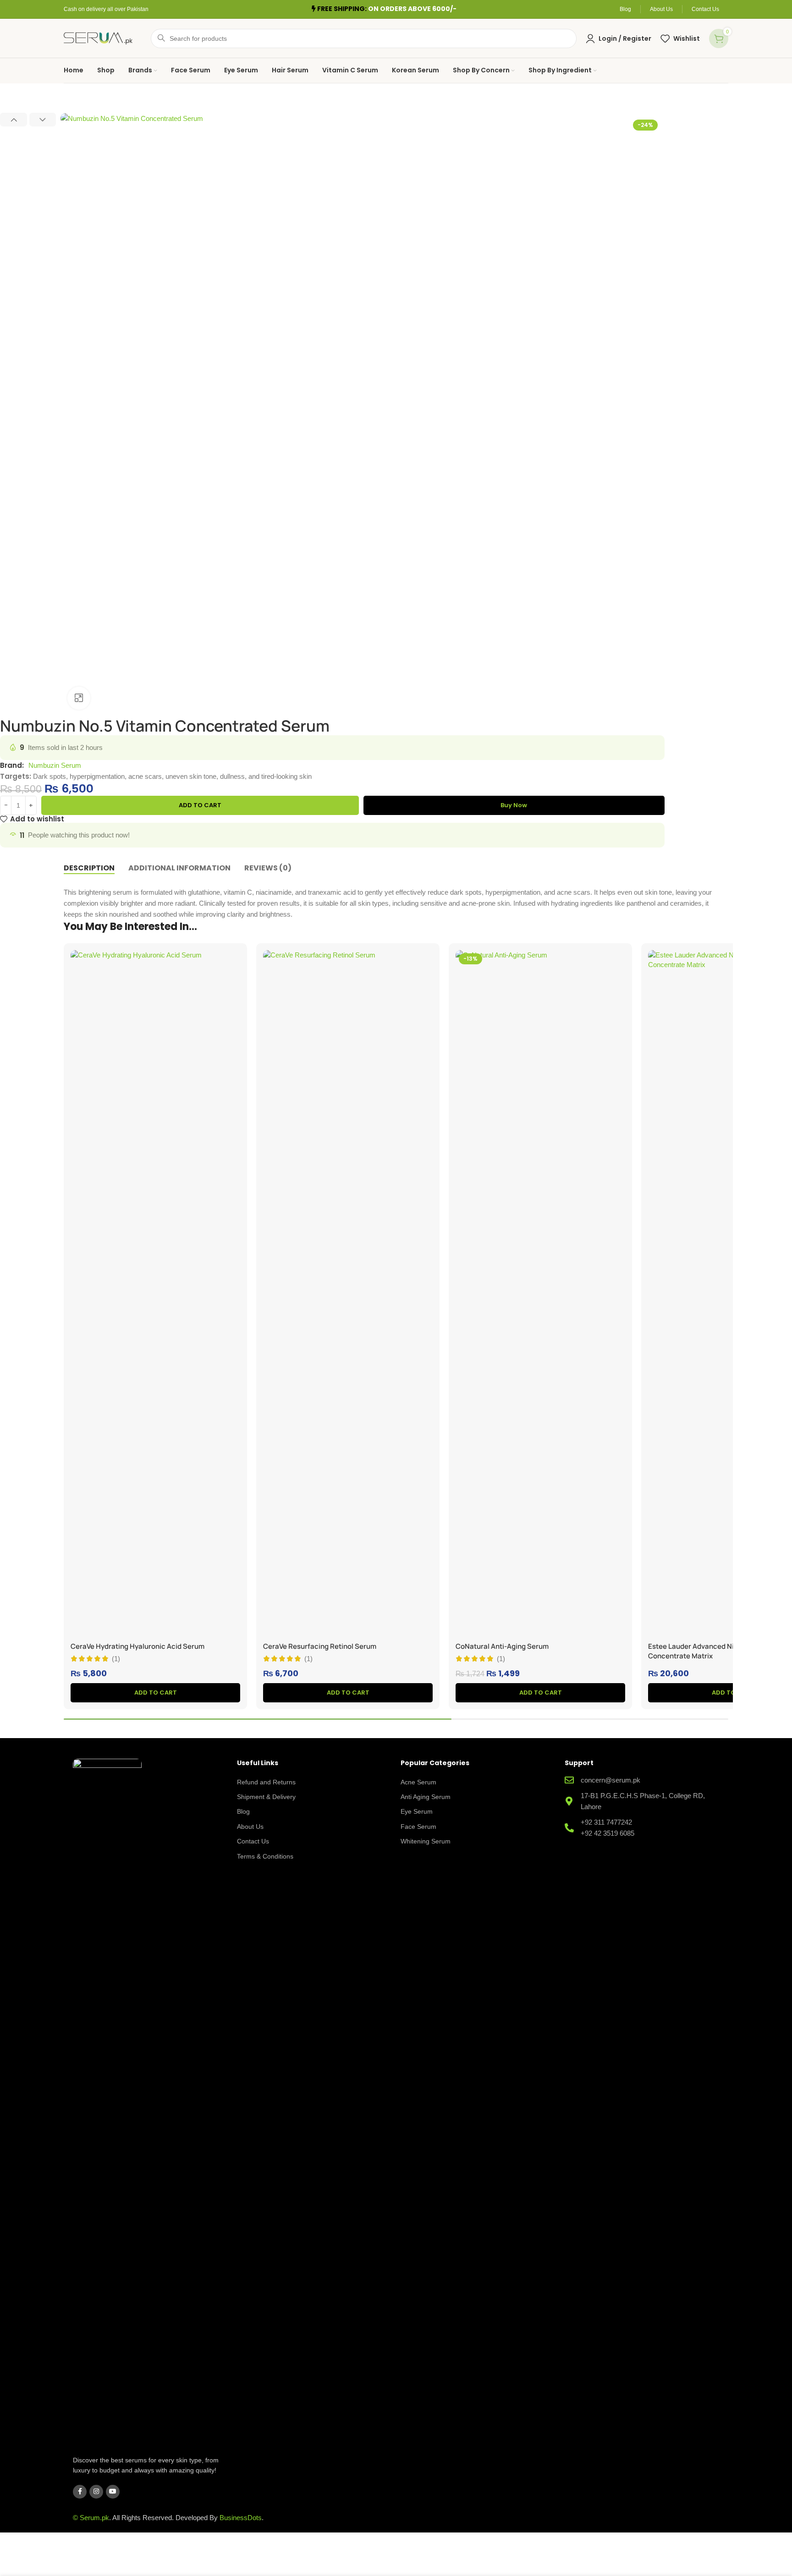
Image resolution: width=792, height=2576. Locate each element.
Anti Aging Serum (426, 1797)
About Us (250, 1827)
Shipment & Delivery (266, 1797)
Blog (243, 1811)
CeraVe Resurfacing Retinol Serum (320, 1646)
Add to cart (200, 805)
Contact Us (253, 1841)
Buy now (514, 805)
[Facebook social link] (80, 2492)
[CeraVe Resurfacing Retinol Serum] (348, 1294)
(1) (116, 1659)
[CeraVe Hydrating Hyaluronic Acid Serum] (155, 1294)
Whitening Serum (426, 1841)
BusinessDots (241, 2518)
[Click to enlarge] (79, 698)
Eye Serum (417, 1811)
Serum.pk (94, 2518)
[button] (14, 120)
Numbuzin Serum (55, 765)
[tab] (89, 868)
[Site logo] (98, 37)
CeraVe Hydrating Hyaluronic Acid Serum (137, 1646)
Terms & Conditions (265, 1856)
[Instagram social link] (96, 2492)
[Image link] (107, 2102)
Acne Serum (418, 1782)
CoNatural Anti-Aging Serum (502, 1646)
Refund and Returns (266, 1782)
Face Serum (418, 1827)
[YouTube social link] (113, 2492)
